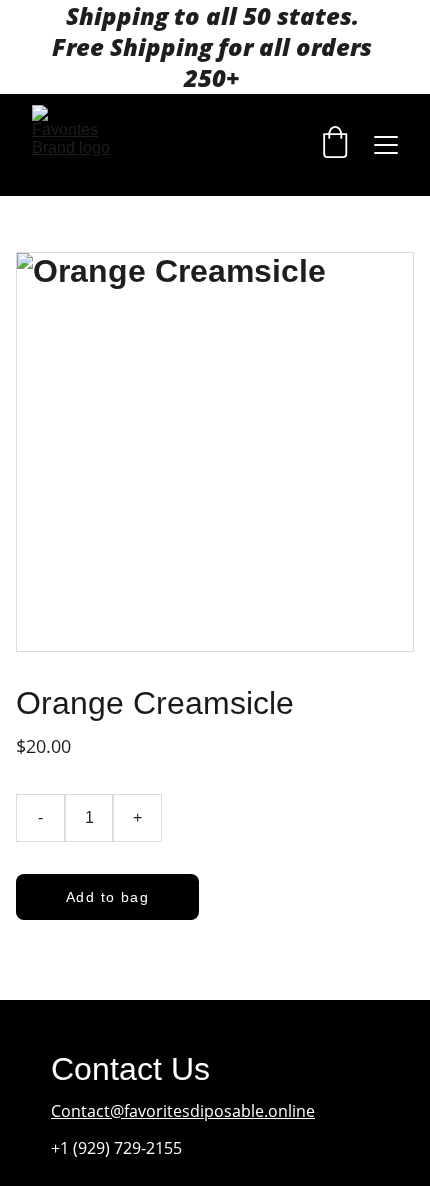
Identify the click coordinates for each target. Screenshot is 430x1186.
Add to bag (107, 897)
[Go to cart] (335, 144)
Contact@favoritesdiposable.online (183, 1111)
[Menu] (386, 145)
